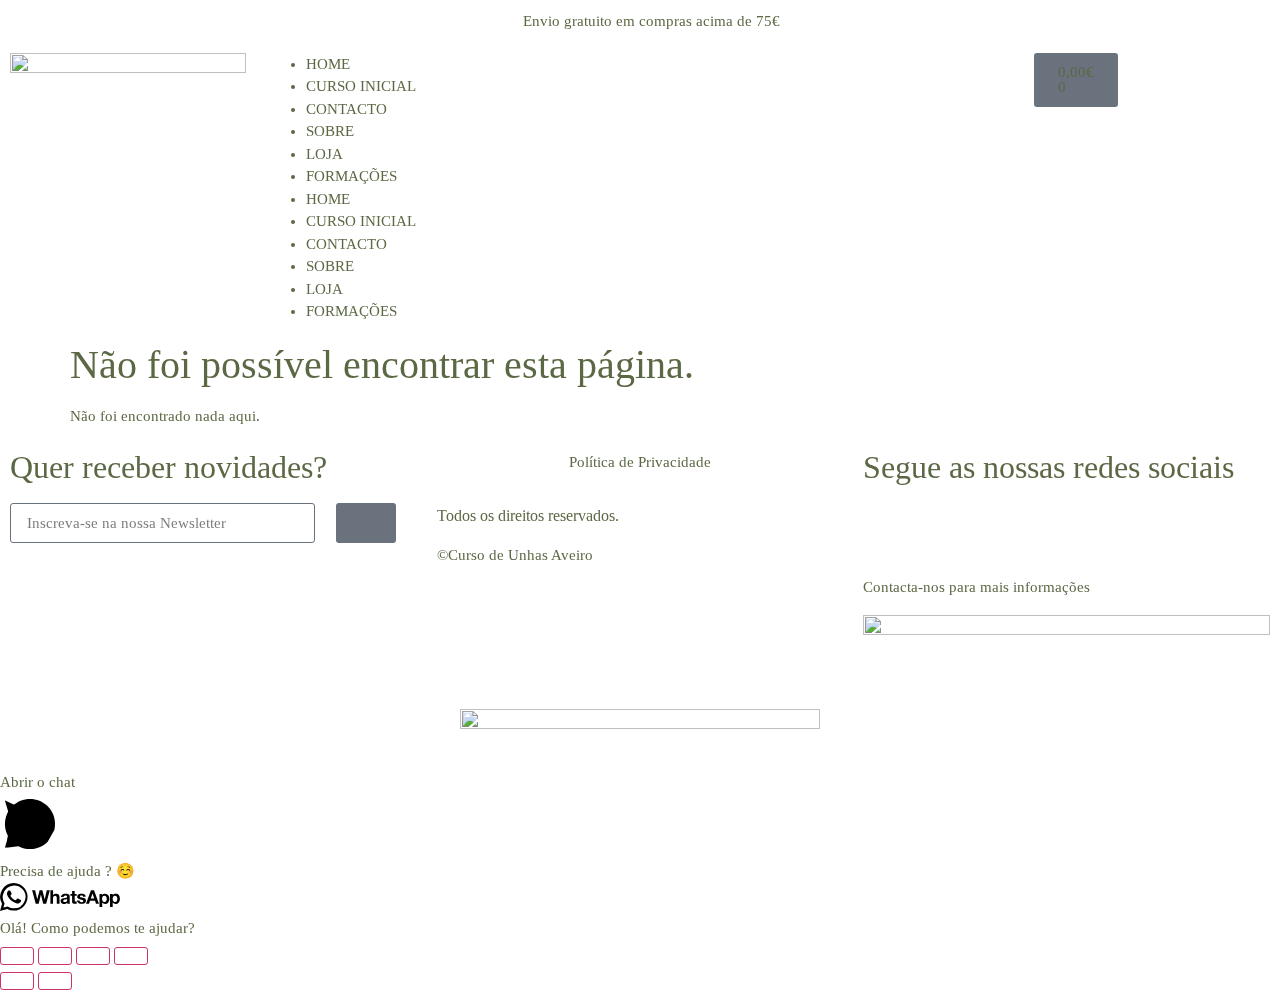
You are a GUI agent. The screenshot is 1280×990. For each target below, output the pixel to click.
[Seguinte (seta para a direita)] (55, 981)
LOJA (324, 154)
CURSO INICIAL (361, 86)
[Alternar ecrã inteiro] (55, 956)
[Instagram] (942, 528)
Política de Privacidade (640, 462)
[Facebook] (888, 528)
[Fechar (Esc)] (131, 956)
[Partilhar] (93, 956)
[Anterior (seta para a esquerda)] (17, 981)
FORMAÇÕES (351, 176)
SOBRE (330, 131)
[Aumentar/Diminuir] (17, 956)
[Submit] (366, 523)
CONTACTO (346, 109)
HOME (328, 64)
